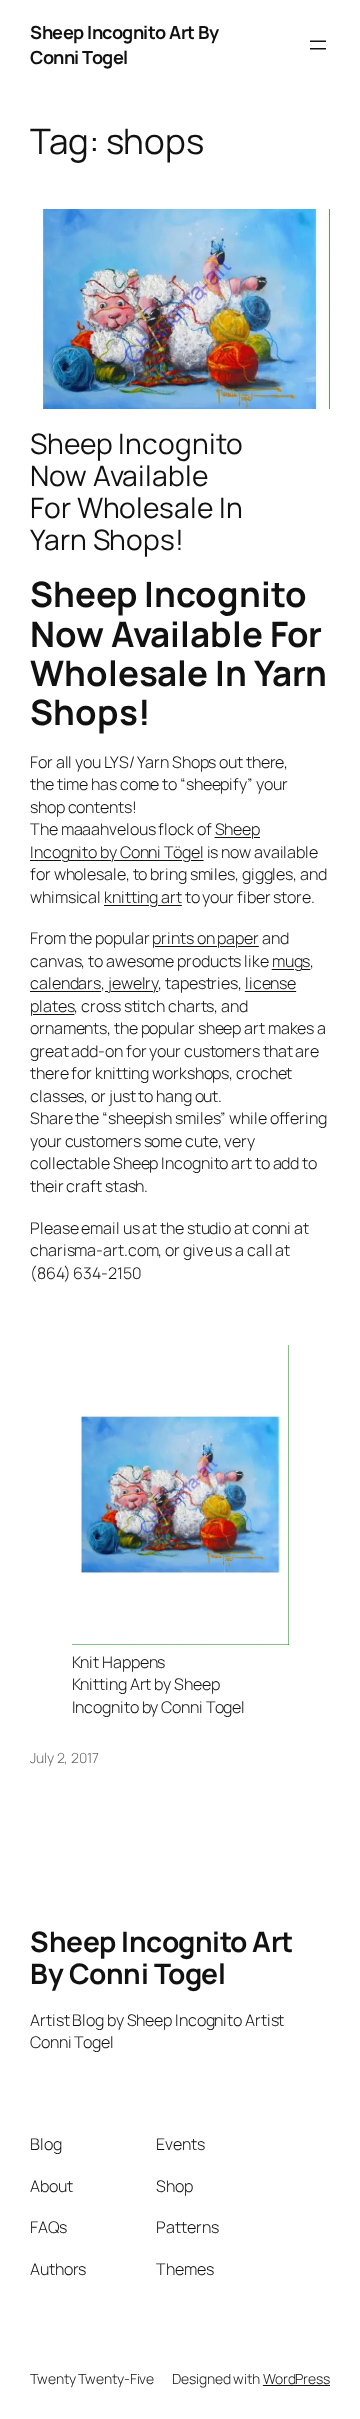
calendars (65, 983)
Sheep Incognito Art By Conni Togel (124, 44)
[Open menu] (318, 45)
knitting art (143, 897)
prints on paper (205, 938)
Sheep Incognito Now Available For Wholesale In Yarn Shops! (136, 491)
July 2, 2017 (64, 1757)
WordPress (296, 2378)
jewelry (131, 983)
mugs (291, 961)
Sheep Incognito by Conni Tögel (145, 840)
